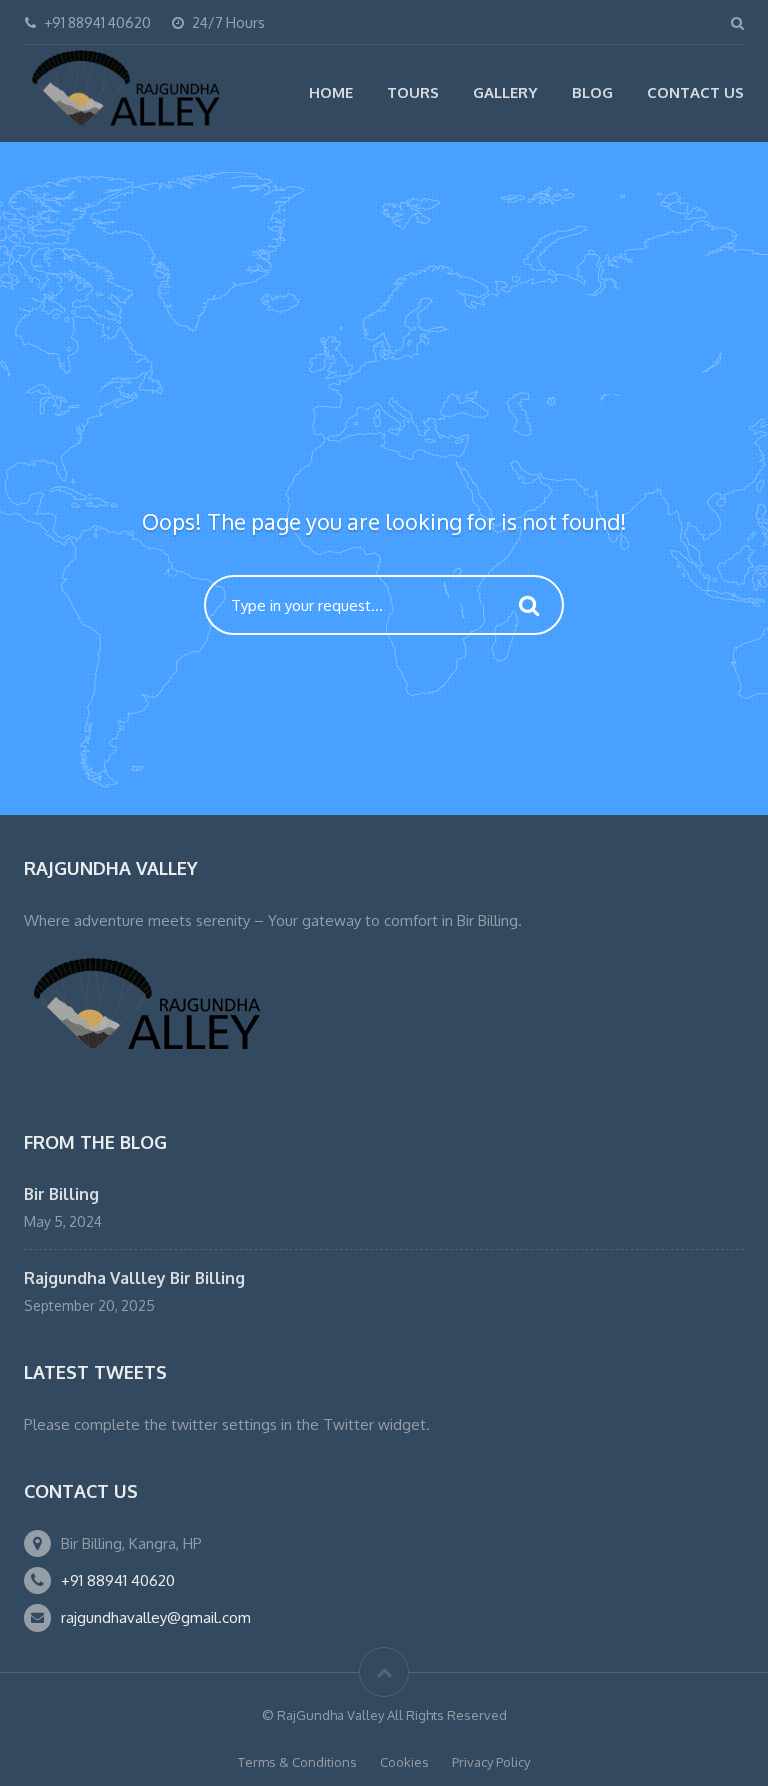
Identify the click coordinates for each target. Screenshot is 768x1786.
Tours (413, 92)
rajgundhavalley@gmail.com (156, 1617)
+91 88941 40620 (118, 1580)
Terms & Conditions (297, 1762)
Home (331, 92)
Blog (592, 92)
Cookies (404, 1762)
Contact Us (695, 92)
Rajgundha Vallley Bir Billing (134, 1278)
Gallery (505, 92)
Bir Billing (61, 1194)
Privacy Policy (491, 1762)
